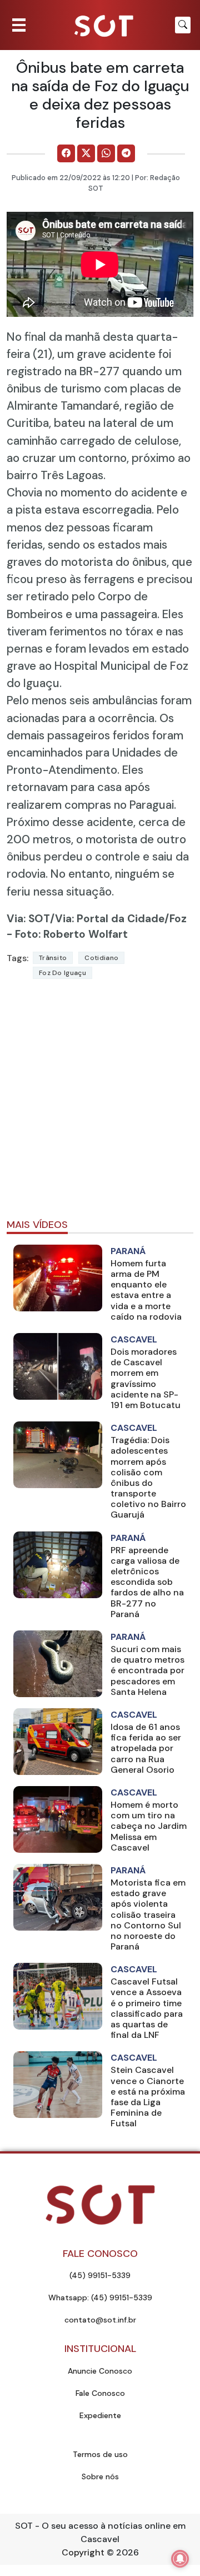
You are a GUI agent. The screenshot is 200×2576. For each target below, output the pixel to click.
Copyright (83, 2552)
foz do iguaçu (62, 973)
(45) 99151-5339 (100, 2275)
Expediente (100, 2415)
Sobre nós (100, 2476)
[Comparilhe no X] (86, 153)
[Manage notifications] (180, 2559)
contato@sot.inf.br (100, 2320)
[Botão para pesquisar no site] (183, 25)
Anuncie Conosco (100, 2371)
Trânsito (53, 958)
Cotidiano (101, 958)
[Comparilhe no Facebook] (66, 153)
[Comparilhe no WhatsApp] (106, 153)
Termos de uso (100, 2454)
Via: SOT (28, 919)
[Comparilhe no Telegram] (126, 153)
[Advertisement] (100, 1104)
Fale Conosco (100, 2393)
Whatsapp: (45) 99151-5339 (100, 2297)
